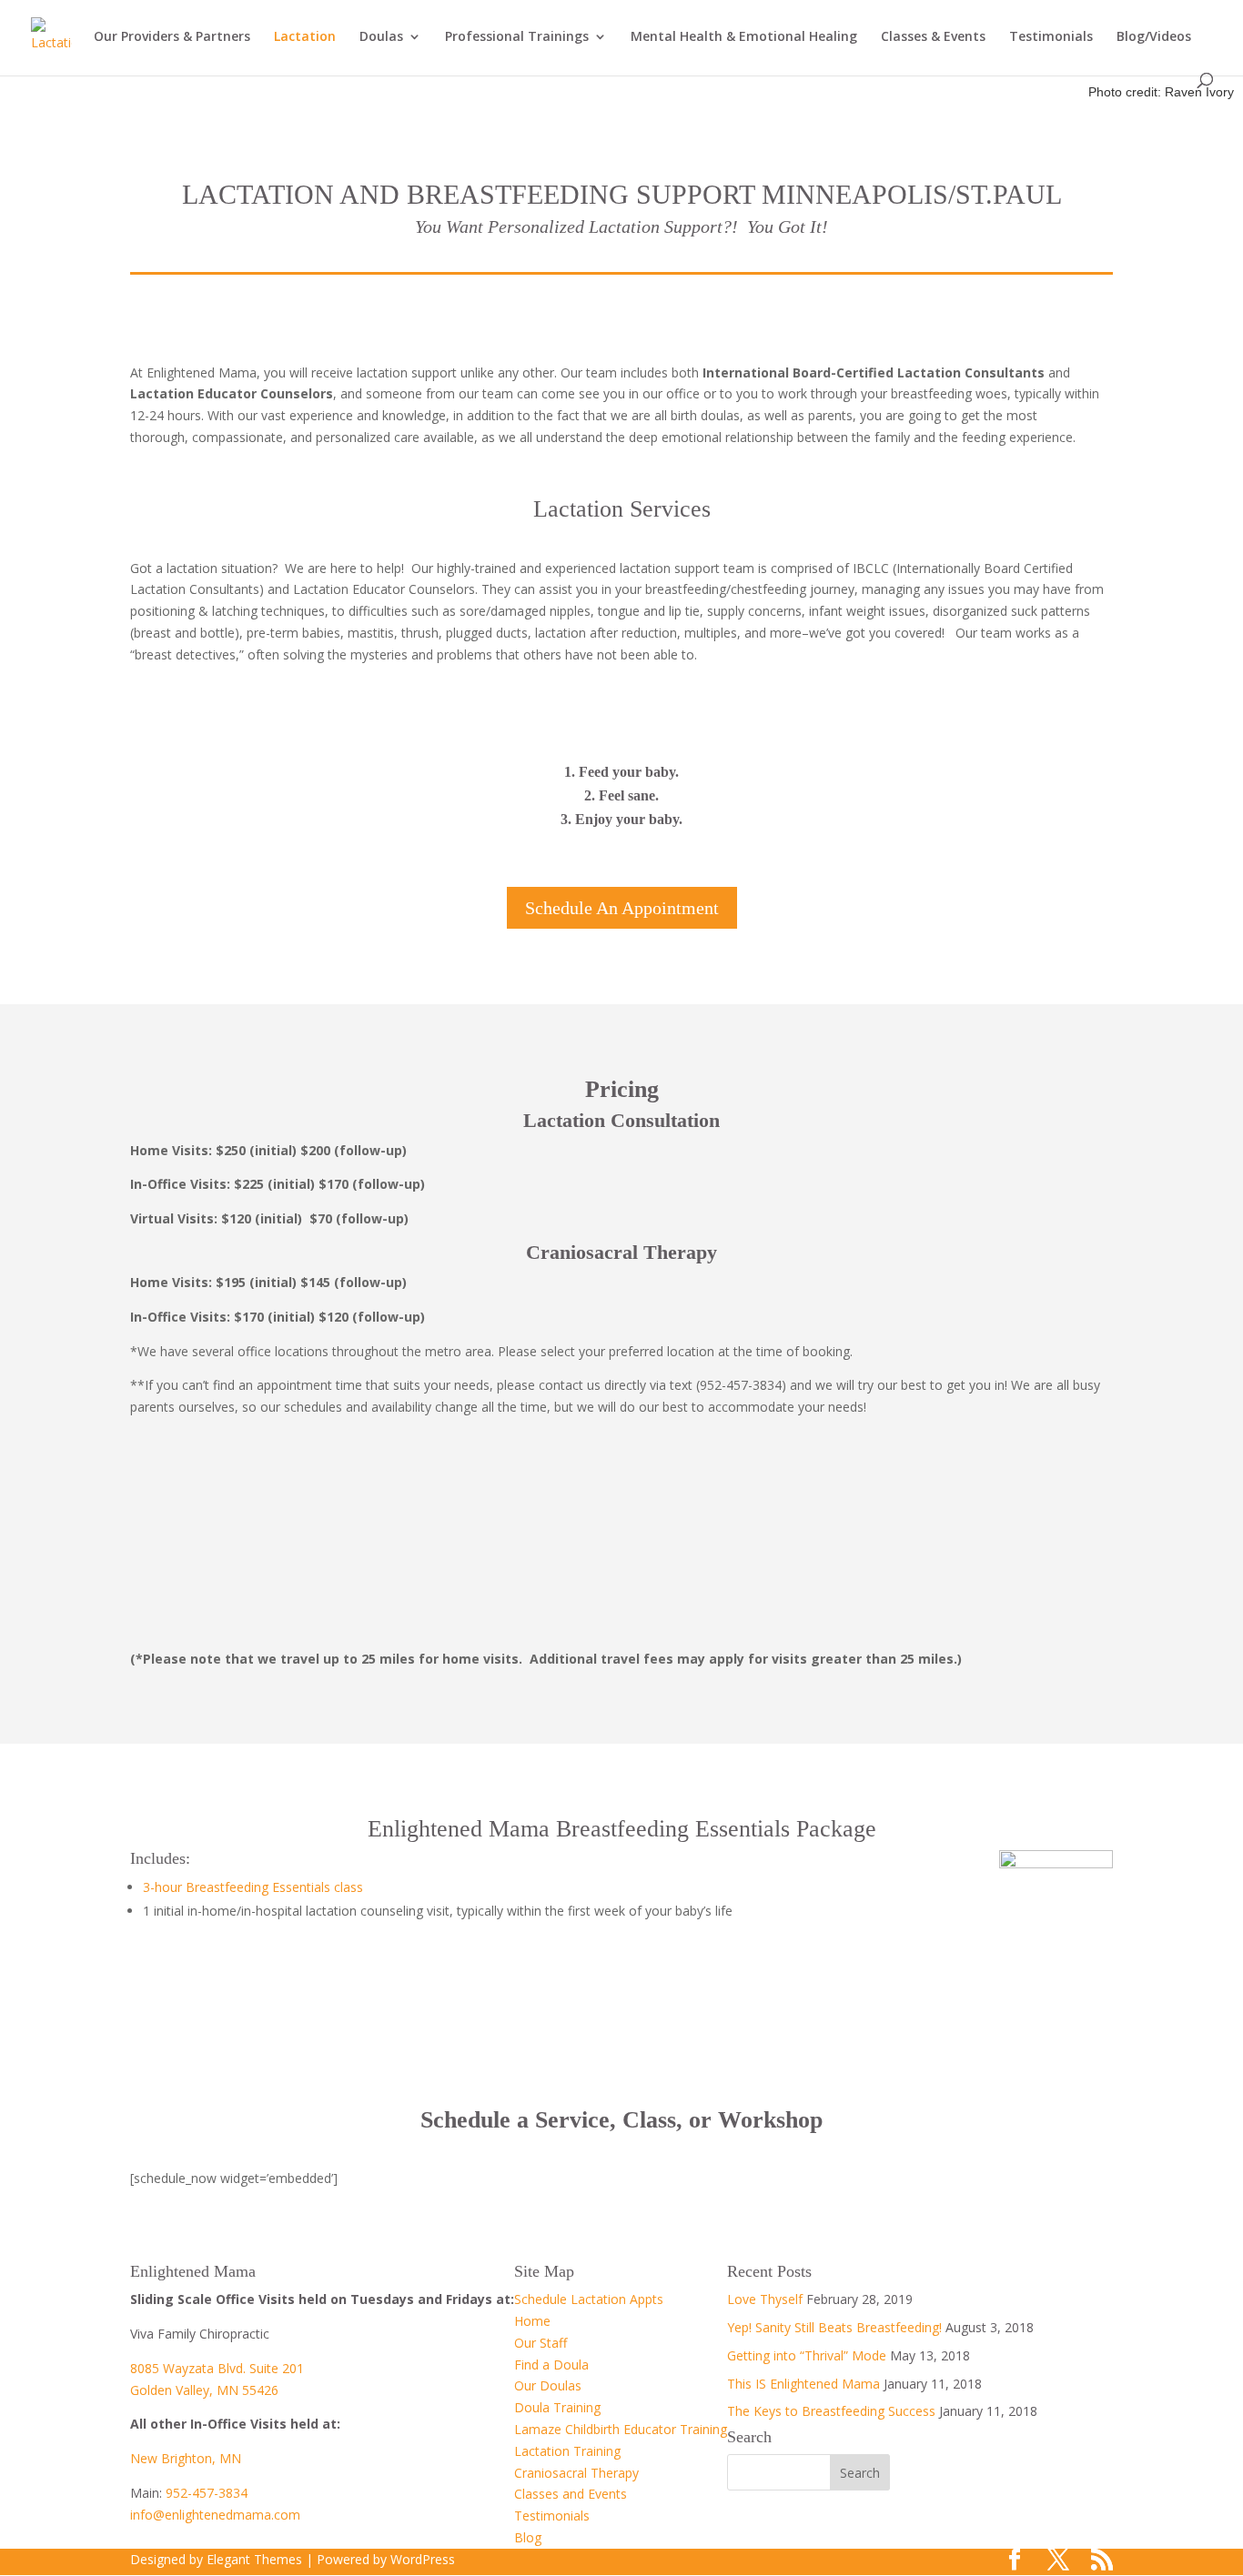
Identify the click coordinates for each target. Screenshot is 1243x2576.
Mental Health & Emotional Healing (744, 37)
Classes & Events (933, 37)
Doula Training (557, 2407)
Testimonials (1051, 37)
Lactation (305, 37)
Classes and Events (571, 2494)
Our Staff (541, 2343)
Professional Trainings (517, 37)
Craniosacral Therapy (576, 2473)
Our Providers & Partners (172, 37)
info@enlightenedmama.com (215, 2515)
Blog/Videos (1154, 37)
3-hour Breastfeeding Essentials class (253, 1887)
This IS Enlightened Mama (803, 2384)
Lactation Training (567, 2451)
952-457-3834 (207, 2493)
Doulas (381, 37)
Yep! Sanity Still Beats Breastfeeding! (834, 2327)
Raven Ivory (1199, 92)
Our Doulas (548, 2385)
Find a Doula (551, 2365)
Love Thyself (765, 2299)
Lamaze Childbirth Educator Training (621, 2429)
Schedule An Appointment (622, 908)
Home (532, 2321)
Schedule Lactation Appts (589, 2299)
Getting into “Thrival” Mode (807, 2355)
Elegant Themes (254, 2559)
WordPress (423, 2559)
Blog (528, 2537)
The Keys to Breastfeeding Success (831, 2411)
